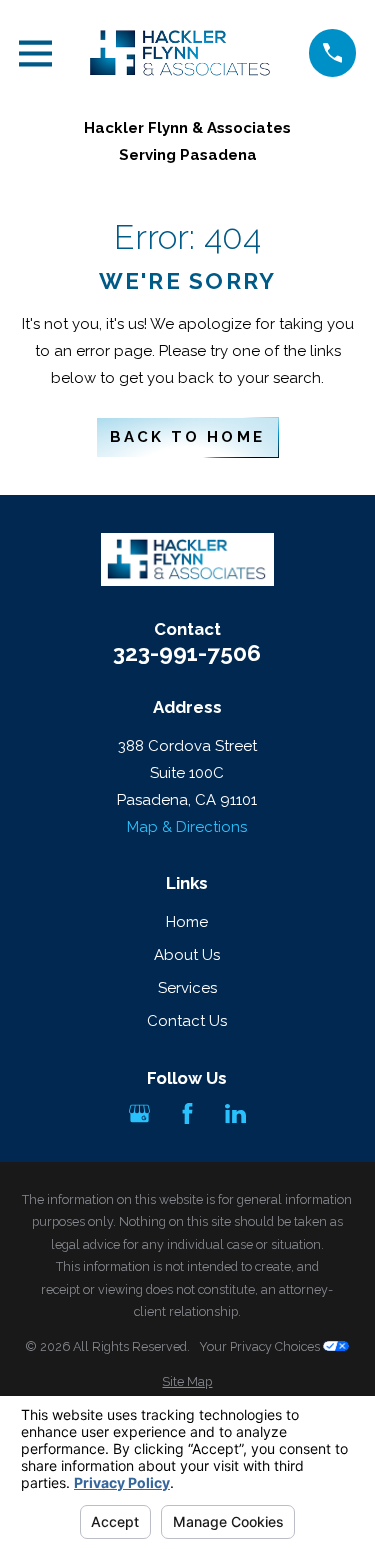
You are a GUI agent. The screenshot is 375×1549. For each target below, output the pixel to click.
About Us (187, 955)
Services (187, 988)
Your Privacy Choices (261, 1346)
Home (187, 922)
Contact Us (187, 1021)
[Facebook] (187, 1113)
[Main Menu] (35, 53)
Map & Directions (187, 827)
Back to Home (187, 437)
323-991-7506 (187, 653)
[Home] (180, 53)
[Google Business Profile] (139, 1113)
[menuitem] (187, 1382)
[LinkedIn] (235, 1113)
